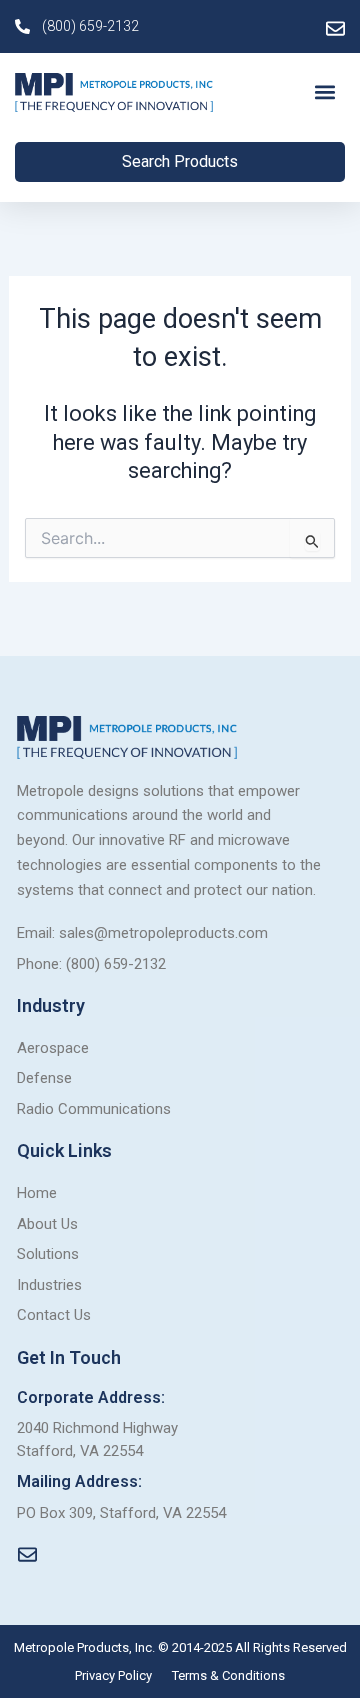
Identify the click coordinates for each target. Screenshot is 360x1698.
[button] (325, 92)
